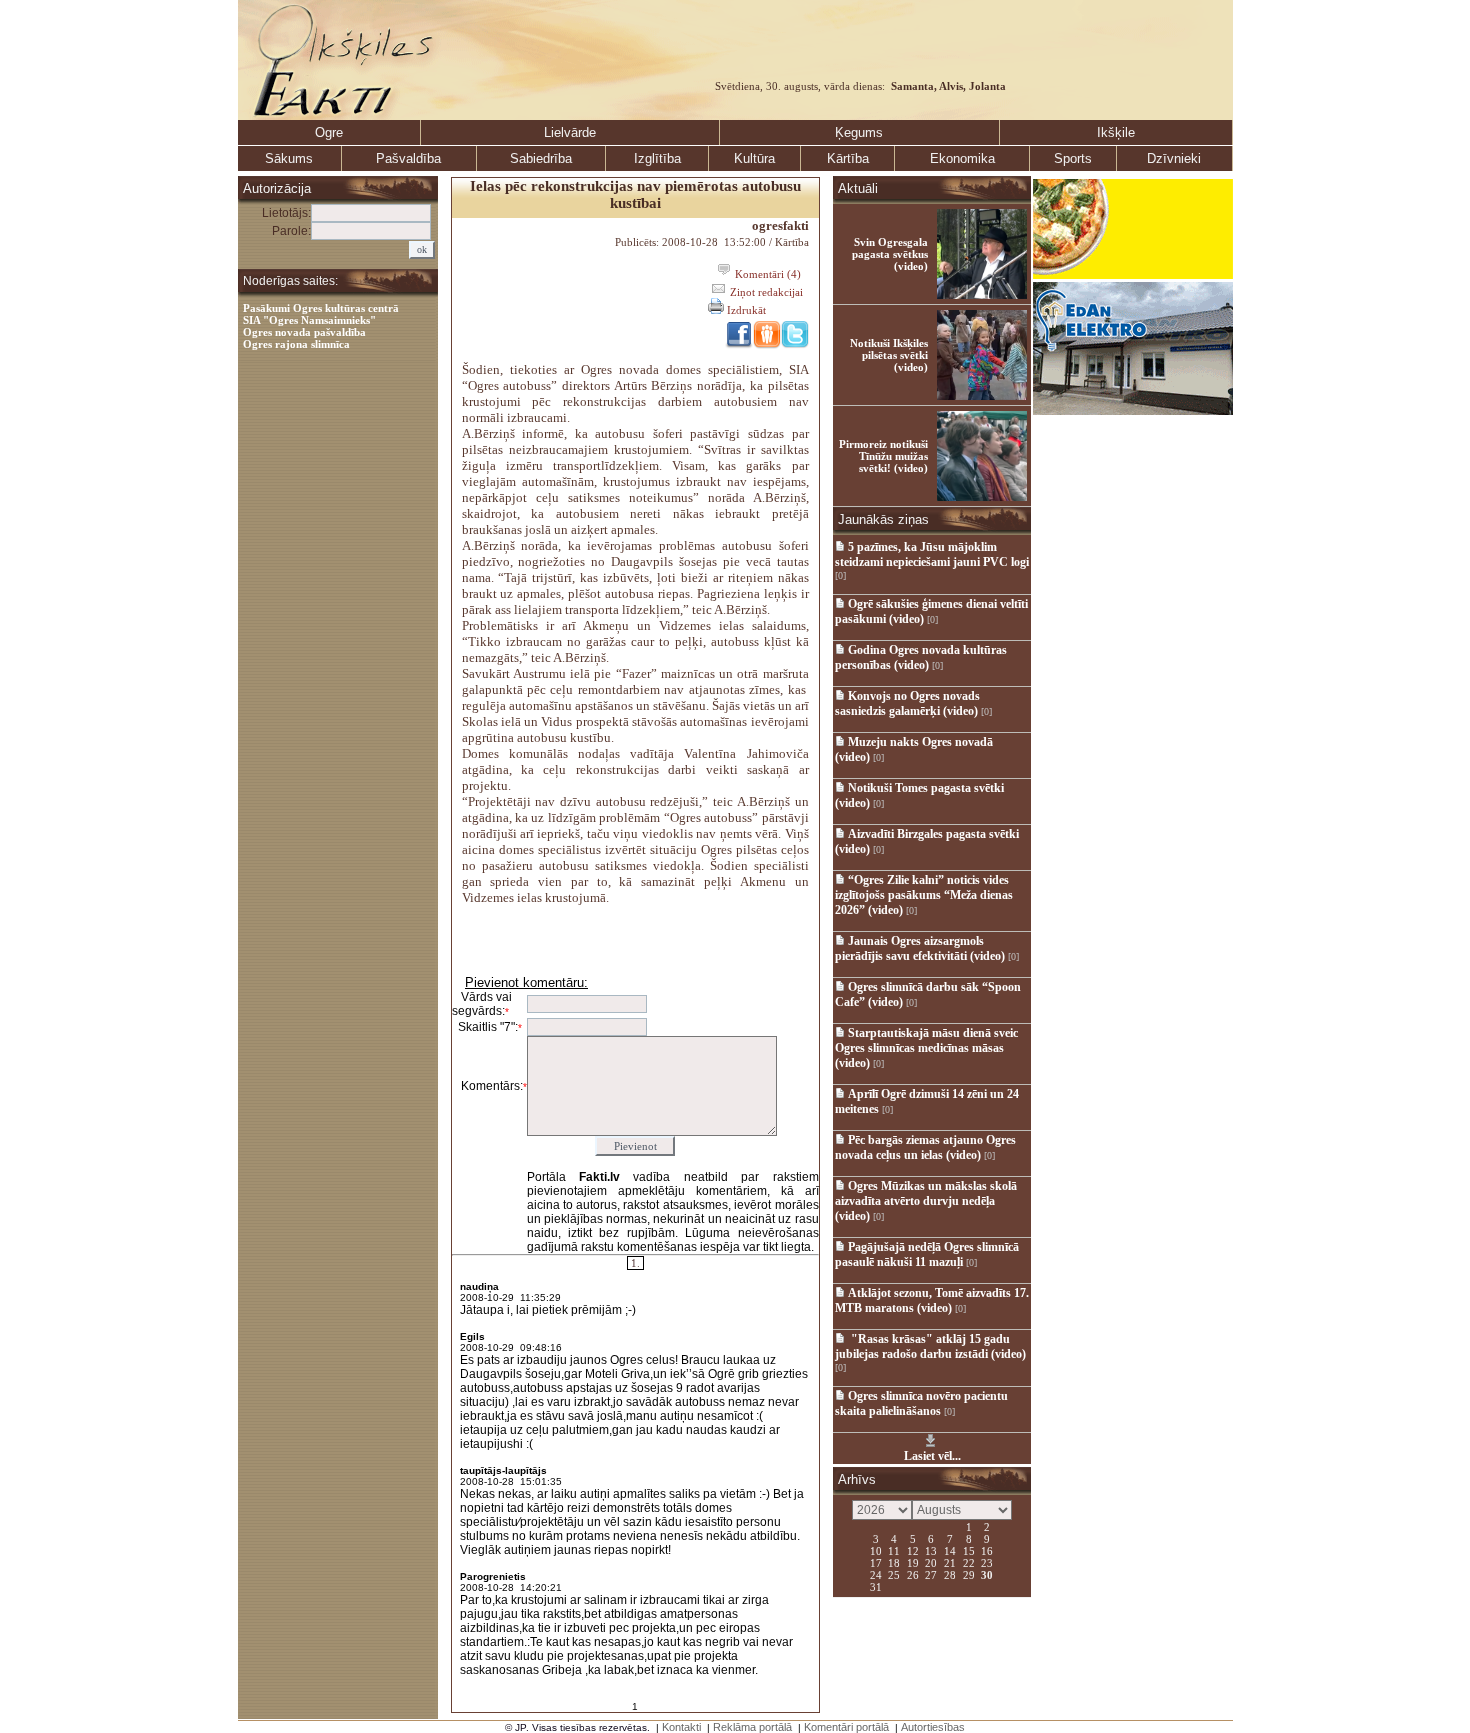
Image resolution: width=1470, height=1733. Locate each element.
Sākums (289, 158)
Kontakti (681, 1727)
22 (969, 1562)
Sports (1073, 158)
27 (931, 1574)
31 (876, 1586)
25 (894, 1574)
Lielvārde (570, 132)
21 (950, 1562)
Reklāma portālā (752, 1727)
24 (876, 1574)
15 (969, 1550)
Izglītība (657, 158)
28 (950, 1574)
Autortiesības (933, 1727)
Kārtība (848, 158)
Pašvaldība (408, 158)
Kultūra (754, 158)
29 (969, 1574)
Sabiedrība (541, 158)
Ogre (329, 132)
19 (913, 1562)
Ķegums (859, 132)
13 (931, 1550)
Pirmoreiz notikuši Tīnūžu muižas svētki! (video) (883, 456)
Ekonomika (962, 158)
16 (987, 1550)
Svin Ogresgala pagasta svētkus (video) (890, 254)
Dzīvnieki (1174, 158)
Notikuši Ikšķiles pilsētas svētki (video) (889, 355)
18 (894, 1562)
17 (876, 1562)
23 (987, 1562)
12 (913, 1550)
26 (913, 1574)
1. (635, 1263)
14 (950, 1550)
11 (894, 1550)
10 (876, 1550)
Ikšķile (1116, 132)
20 (931, 1562)
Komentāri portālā (846, 1727)
